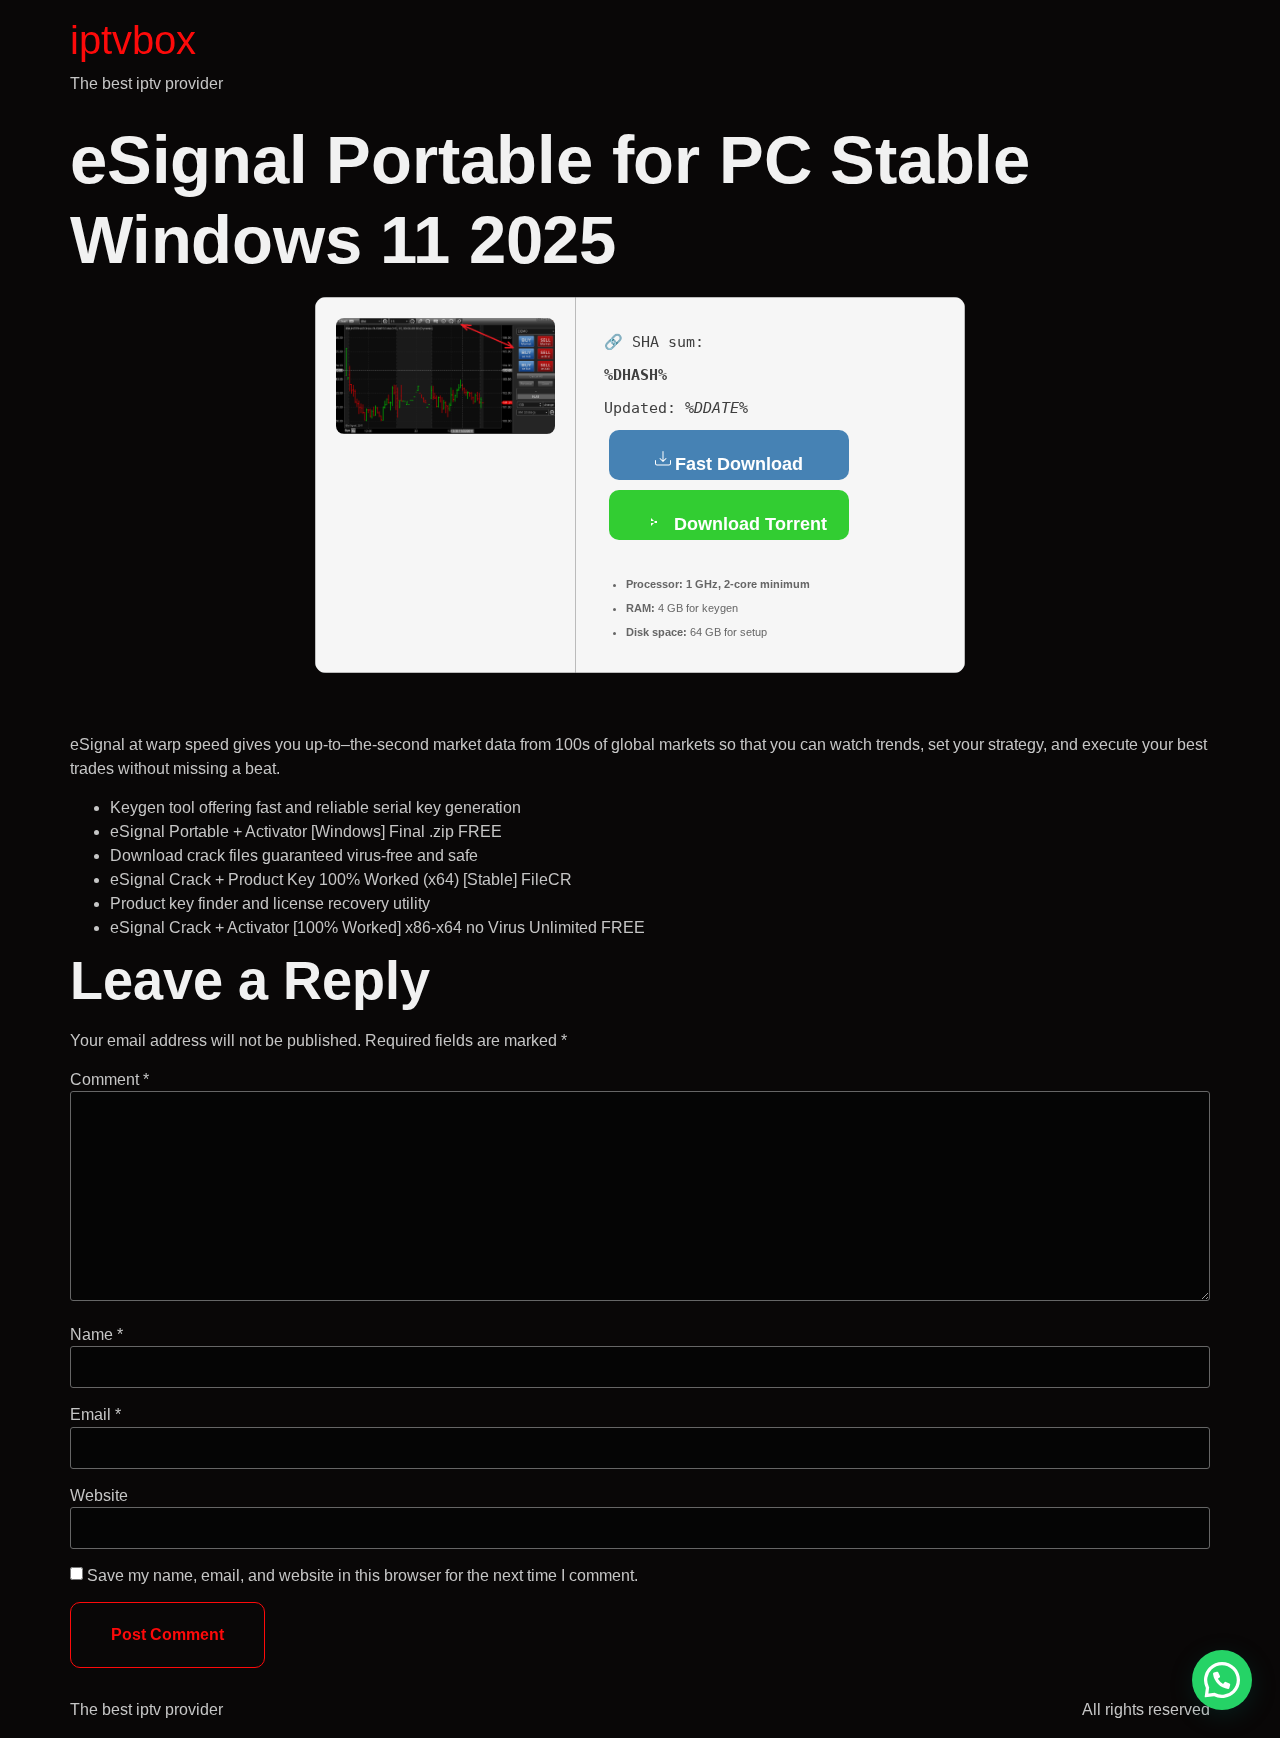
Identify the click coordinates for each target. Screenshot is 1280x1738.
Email (95, 1415)
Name (96, 1335)
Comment (109, 1080)
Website (99, 1496)
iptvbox (133, 40)
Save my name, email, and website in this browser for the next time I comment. (362, 1576)
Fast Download (739, 464)
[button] (1222, 1680)
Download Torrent (748, 524)
